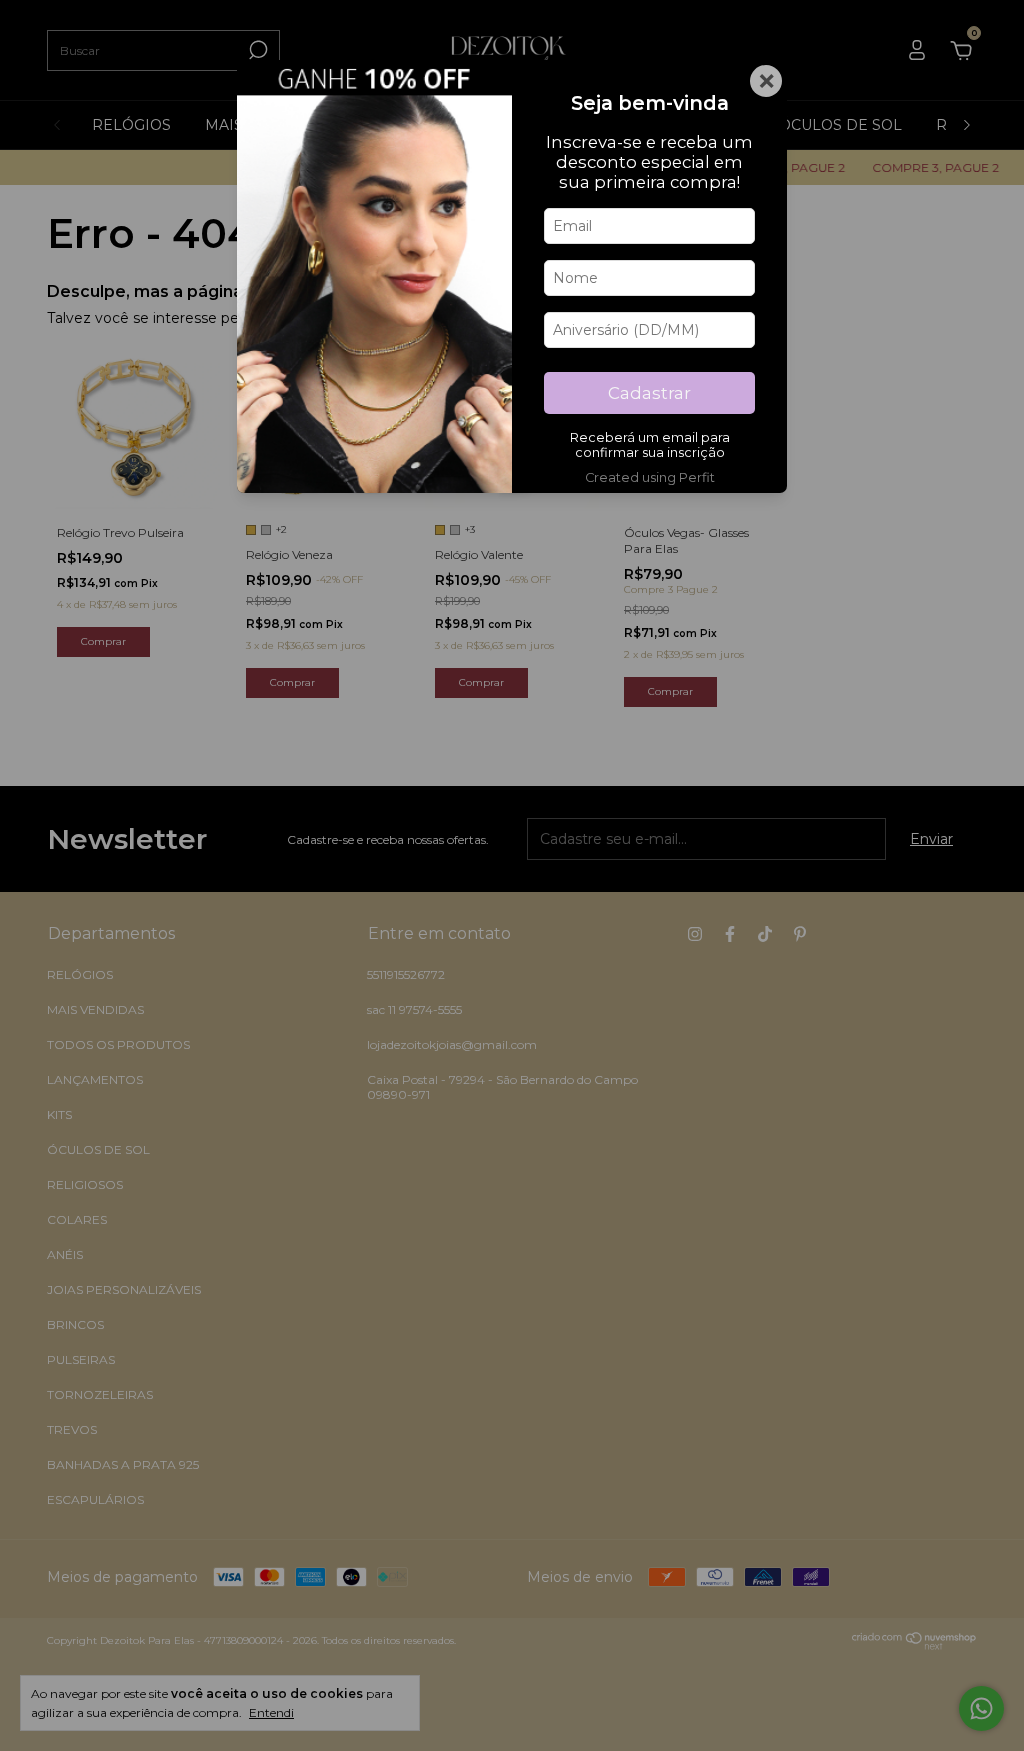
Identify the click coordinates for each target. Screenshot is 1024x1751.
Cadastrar (649, 393)
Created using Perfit (650, 477)
